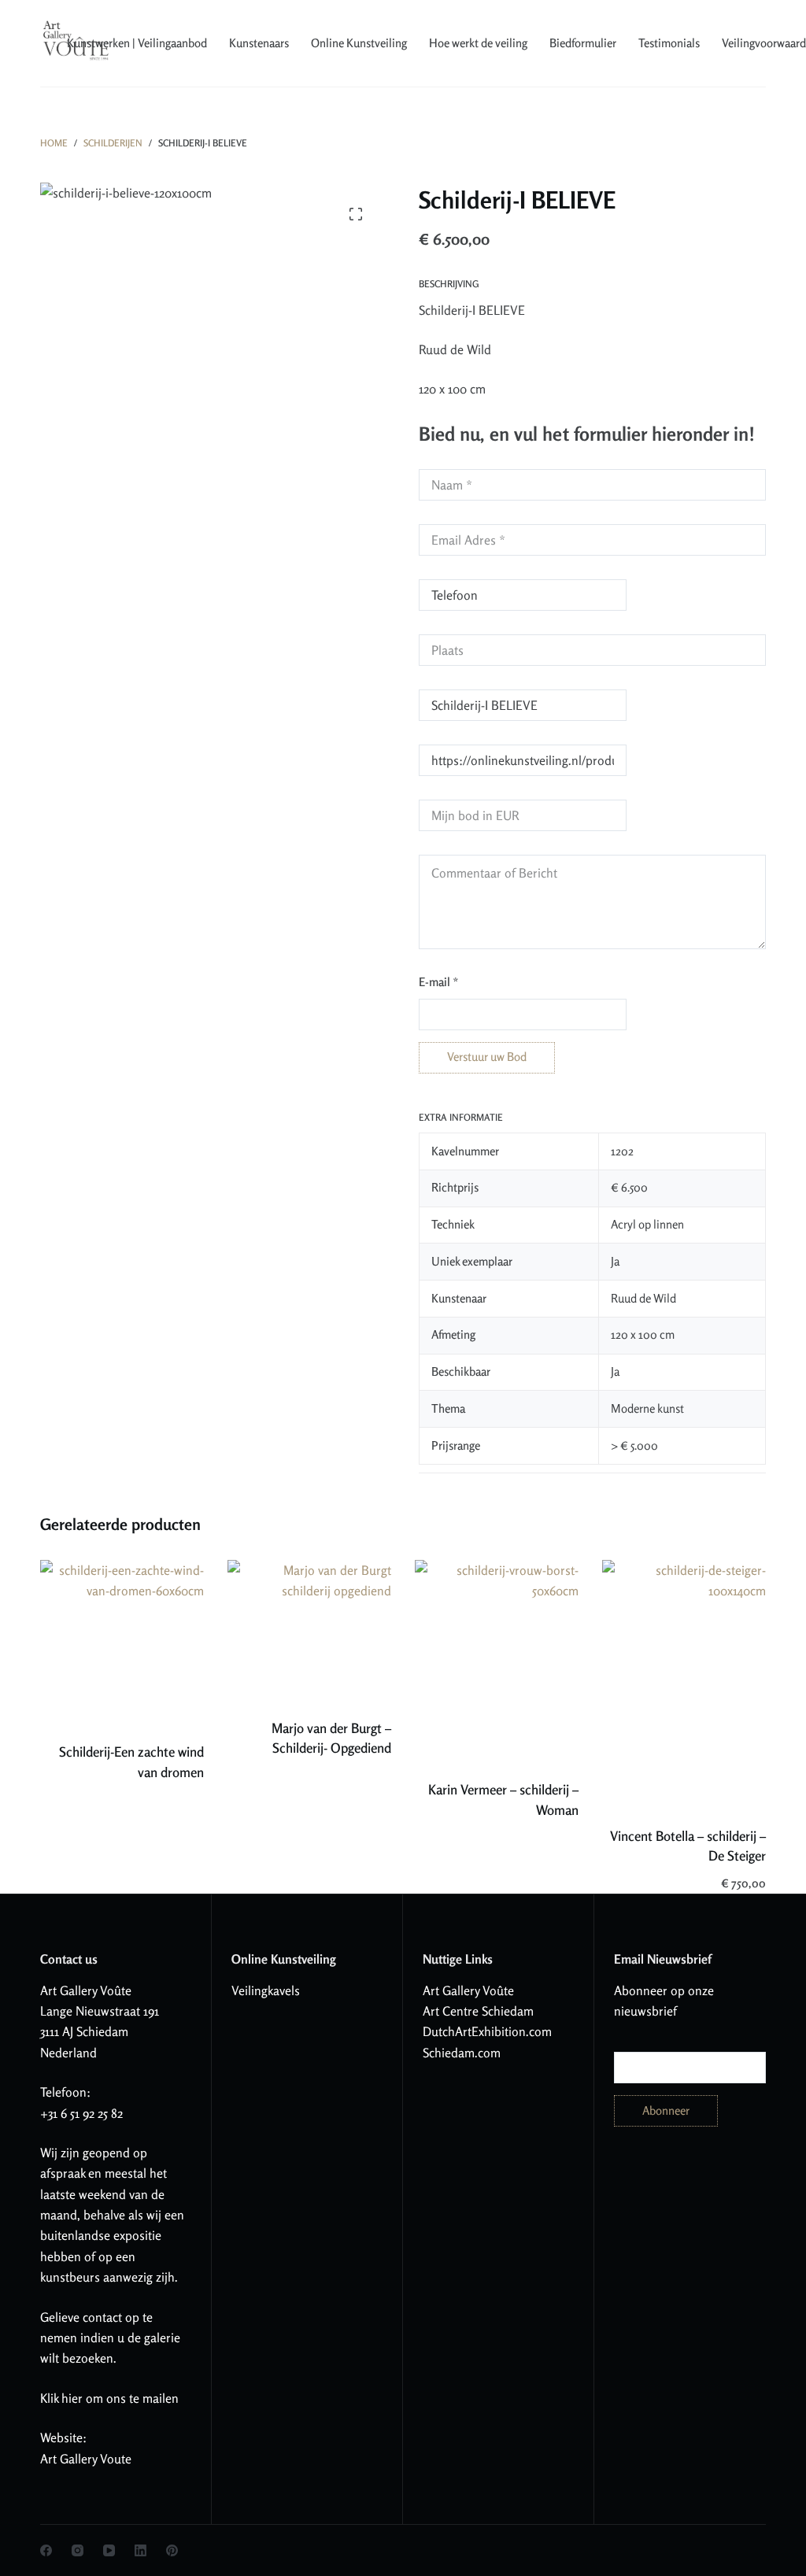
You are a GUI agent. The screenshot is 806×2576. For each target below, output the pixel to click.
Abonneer (666, 2110)
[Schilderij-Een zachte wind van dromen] (122, 1641)
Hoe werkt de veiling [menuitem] (478, 43)
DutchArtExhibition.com (487, 2031)
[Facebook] (46, 2550)
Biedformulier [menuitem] (583, 43)
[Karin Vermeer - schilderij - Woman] (497, 1660)
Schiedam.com (462, 2053)
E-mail (439, 982)
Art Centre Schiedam (478, 2011)
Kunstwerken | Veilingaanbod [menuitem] (137, 43)
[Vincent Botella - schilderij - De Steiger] (684, 1683)
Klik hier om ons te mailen (109, 2398)
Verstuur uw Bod (487, 1057)
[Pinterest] (172, 2550)
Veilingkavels (266, 1990)
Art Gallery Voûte (86, 1990)
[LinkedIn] (140, 2550)
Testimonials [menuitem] (669, 43)
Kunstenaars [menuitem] (259, 43)
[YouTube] (109, 2550)
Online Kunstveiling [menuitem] (359, 43)
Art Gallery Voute (86, 2459)
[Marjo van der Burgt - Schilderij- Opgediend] (309, 1629)
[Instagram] (78, 2550)
